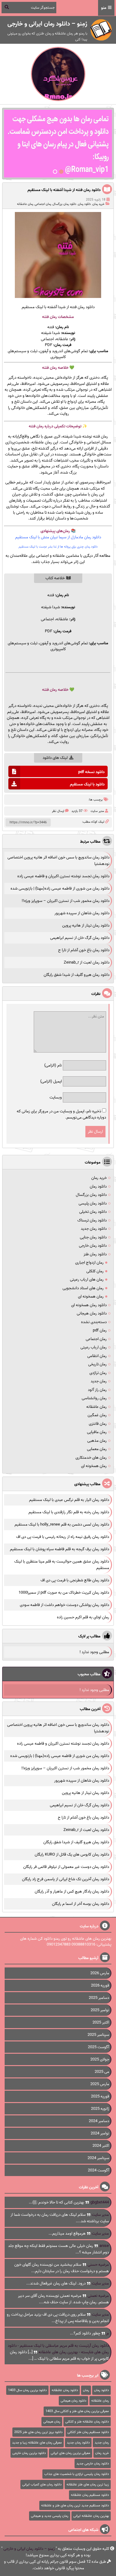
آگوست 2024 (99, 2170)
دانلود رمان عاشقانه (65, 2390)
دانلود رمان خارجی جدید (93, 2464)
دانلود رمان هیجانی (92, 1313)
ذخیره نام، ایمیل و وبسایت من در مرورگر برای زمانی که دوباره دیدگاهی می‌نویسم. (61, 1114)
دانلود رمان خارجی (93, 1246)
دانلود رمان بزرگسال (64, 204)
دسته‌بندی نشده (94, 1322)
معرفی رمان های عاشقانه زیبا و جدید (37, 2443)
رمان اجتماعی (43, 204)
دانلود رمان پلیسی (93, 1203)
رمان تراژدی (98, 1373)
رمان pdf (100, 1330)
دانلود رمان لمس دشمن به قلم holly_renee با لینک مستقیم (62, 1524)
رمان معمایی (97, 1449)
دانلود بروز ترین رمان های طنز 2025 (38, 2432)
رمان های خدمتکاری (91, 1458)
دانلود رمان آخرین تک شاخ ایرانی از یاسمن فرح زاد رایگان (66, 1879)
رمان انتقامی (97, 1356)
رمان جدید (99, 1381)
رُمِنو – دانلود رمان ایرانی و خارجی (29, 2549)
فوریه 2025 (100, 2096)
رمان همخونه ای (91, 1296)
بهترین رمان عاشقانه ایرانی (91, 2516)
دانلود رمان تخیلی (93, 1212)
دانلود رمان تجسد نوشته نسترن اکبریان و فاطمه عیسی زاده (63, 876)
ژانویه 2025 (100, 2109)
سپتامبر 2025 (98, 2035)
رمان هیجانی (52, 2422)
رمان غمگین (97, 1415)
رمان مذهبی (97, 1441)
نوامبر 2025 (100, 2010)
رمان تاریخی (97, 1364)
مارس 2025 (100, 2084)
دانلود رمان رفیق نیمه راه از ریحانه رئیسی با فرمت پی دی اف (63, 1537)
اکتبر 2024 (101, 2146)
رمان (53, 368)
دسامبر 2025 (99, 1998)
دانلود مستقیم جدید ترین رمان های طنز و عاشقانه (75, 2505)
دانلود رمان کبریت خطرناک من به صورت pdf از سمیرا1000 (64, 1593)
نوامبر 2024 (100, 2133)
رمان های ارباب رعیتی (87, 1280)
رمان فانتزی (98, 1424)
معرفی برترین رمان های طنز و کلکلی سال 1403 (77, 2411)
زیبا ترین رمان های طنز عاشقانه (88, 2484)
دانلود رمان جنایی (93, 1237)
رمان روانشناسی (94, 1398)
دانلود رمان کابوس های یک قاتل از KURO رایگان (72, 1855)
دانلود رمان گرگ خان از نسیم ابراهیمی (80, 938)
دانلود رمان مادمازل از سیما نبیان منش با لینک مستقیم (58, 537)
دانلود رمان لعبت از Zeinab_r (87, 962)
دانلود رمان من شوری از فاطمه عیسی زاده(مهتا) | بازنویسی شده (60, 889)
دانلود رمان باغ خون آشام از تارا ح (84, 950)
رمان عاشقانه (25, 204)
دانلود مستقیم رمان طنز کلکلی (88, 2432)
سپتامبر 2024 (98, 2158)
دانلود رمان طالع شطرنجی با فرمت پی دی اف (75, 1580)
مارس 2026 (100, 1973)
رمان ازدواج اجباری (89, 1263)
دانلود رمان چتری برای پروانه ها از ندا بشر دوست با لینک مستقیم (58, 547)
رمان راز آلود (97, 1390)
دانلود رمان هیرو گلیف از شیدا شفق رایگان (77, 975)
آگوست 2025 (99, 2047)
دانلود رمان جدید (94, 1229)
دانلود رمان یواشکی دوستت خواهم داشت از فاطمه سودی (64, 1605)
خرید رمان (99, 204)
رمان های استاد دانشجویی (83, 1288)
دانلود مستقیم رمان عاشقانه (90, 2495)
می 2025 (102, 2072)
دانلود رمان (84, 204)
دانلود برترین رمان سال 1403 (27, 2390)
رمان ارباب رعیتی (94, 1347)
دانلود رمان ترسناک (92, 1220)
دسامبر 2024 (99, 2121)
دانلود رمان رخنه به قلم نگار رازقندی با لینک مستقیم (69, 1512)
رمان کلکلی (95, 1271)
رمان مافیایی (97, 1432)
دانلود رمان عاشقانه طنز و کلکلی (87, 2422)
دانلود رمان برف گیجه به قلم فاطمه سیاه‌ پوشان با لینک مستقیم (60, 1549)
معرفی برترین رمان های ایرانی (71, 2453)
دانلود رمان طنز (95, 1254)
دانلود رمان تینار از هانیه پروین (86, 925)
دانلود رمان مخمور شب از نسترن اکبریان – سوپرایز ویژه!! (66, 901)
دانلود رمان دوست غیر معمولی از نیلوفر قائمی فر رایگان (66, 1867)
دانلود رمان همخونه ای (89, 1305)
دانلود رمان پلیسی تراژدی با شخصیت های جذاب (77, 2474)
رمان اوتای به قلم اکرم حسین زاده (83, 1617)
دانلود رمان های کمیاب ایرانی (42, 2484)
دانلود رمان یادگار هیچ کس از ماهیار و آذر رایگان (72, 1891)
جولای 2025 (100, 2059)
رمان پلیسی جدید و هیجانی (50, 2516)
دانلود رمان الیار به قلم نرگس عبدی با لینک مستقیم (69, 1500)
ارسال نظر (58, 811)
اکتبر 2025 (101, 2022)
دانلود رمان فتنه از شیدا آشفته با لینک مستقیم (64, 190)
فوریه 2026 (100, 1985)
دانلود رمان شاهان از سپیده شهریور (82, 913)
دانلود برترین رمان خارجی (29, 2453)
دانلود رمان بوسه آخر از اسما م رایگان (81, 1904)
